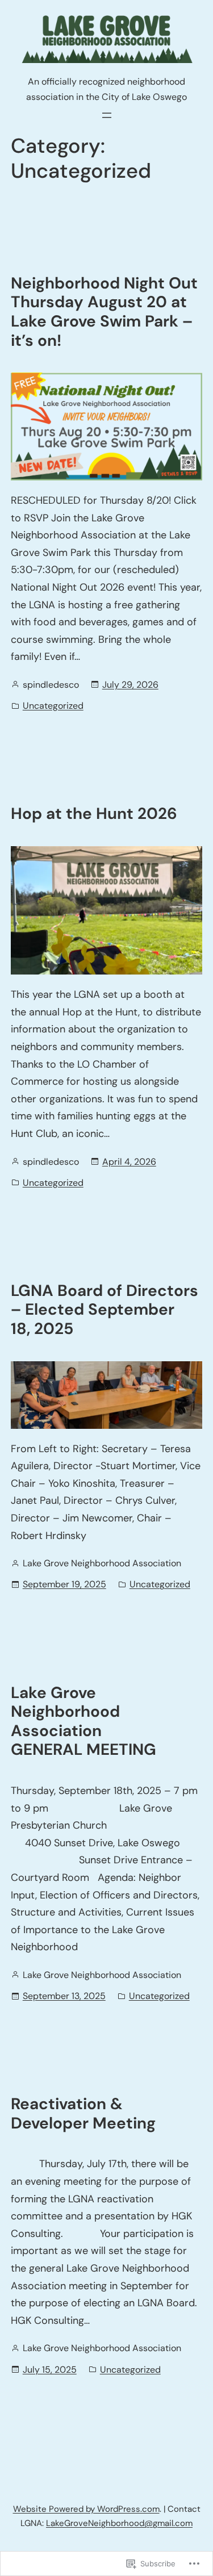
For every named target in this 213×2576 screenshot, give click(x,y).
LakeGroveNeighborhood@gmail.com (119, 2523)
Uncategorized (53, 706)
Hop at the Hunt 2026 (94, 814)
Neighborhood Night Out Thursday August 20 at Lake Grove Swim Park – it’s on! (104, 312)
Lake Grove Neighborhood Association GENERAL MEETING (83, 1721)
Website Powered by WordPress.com (86, 2509)
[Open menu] (107, 115)
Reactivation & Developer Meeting (83, 2113)
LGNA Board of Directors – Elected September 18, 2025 (105, 1310)
